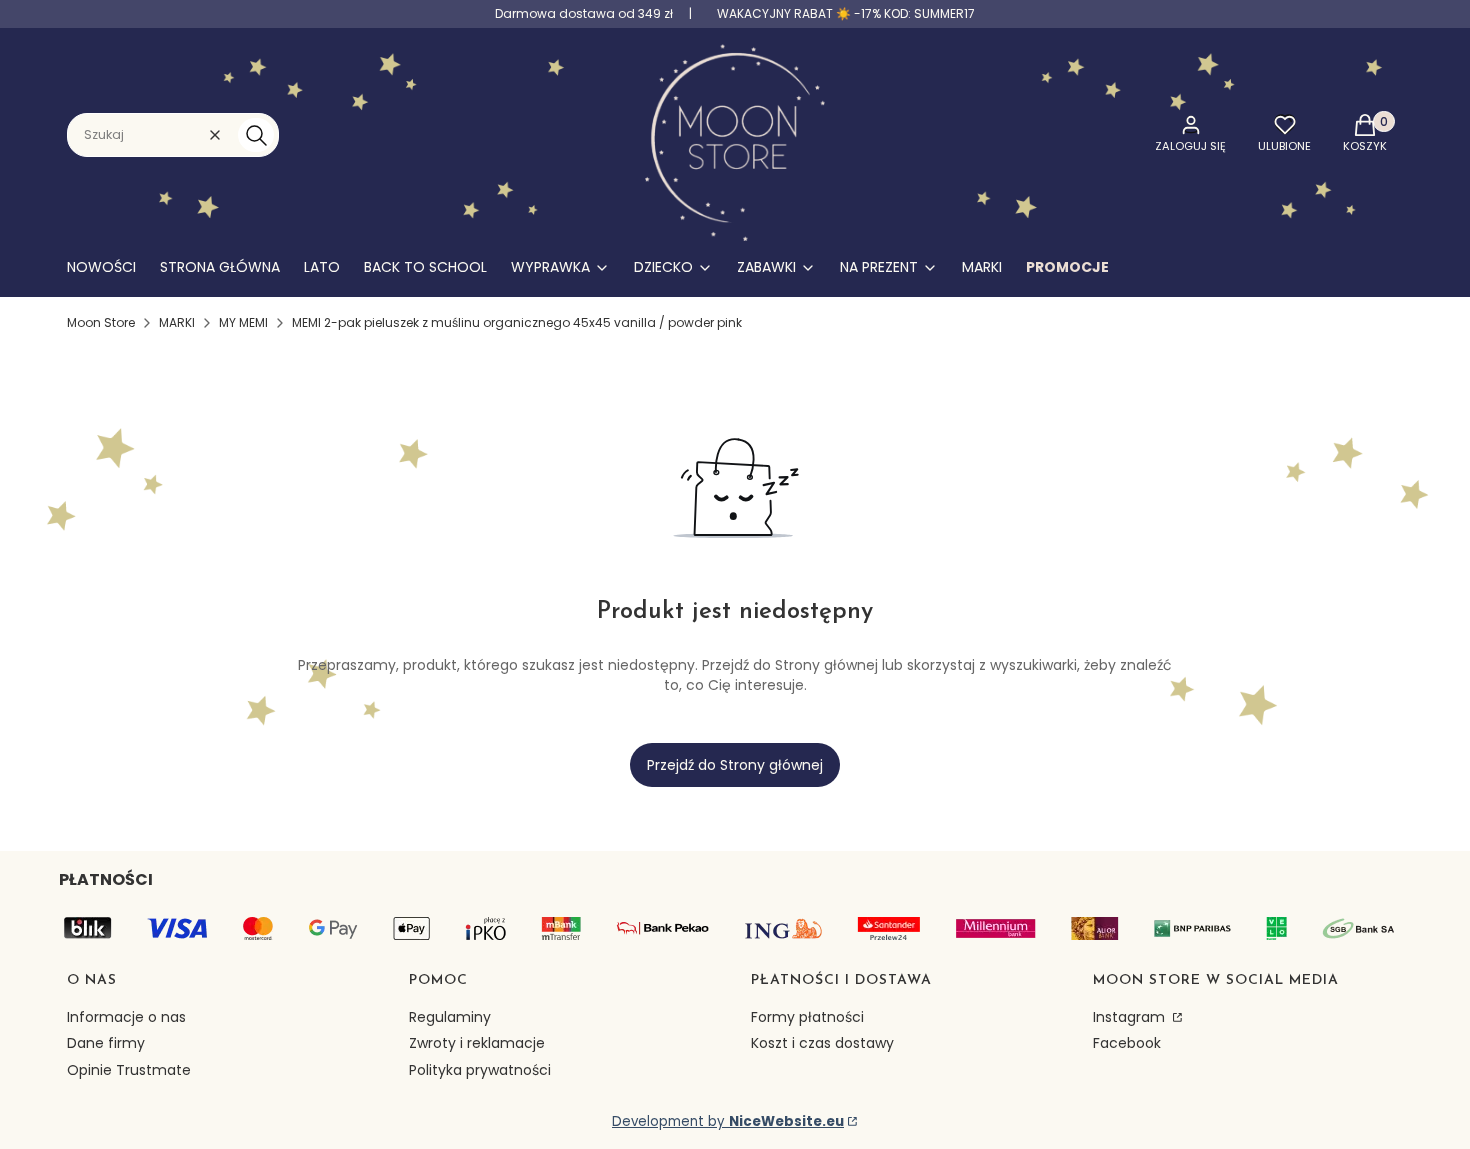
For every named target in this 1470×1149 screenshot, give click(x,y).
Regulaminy (450, 1017)
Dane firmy (106, 1043)
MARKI (177, 322)
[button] (256, 135)
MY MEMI (243, 322)
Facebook (1127, 1043)
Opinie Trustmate (129, 1070)
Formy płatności (807, 1017)
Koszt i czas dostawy (822, 1043)
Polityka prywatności (480, 1070)
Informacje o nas (126, 1017)
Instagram (1131, 1017)
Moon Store (101, 322)
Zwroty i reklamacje (477, 1043)
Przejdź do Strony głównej (735, 765)
